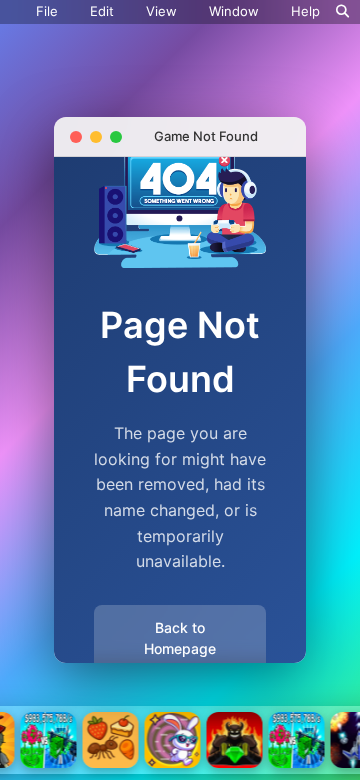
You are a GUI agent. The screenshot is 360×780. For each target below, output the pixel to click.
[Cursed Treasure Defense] (235, 740)
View (161, 11)
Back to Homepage (180, 638)
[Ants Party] (111, 740)
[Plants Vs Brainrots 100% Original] (49, 740)
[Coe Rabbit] (173, 740)
